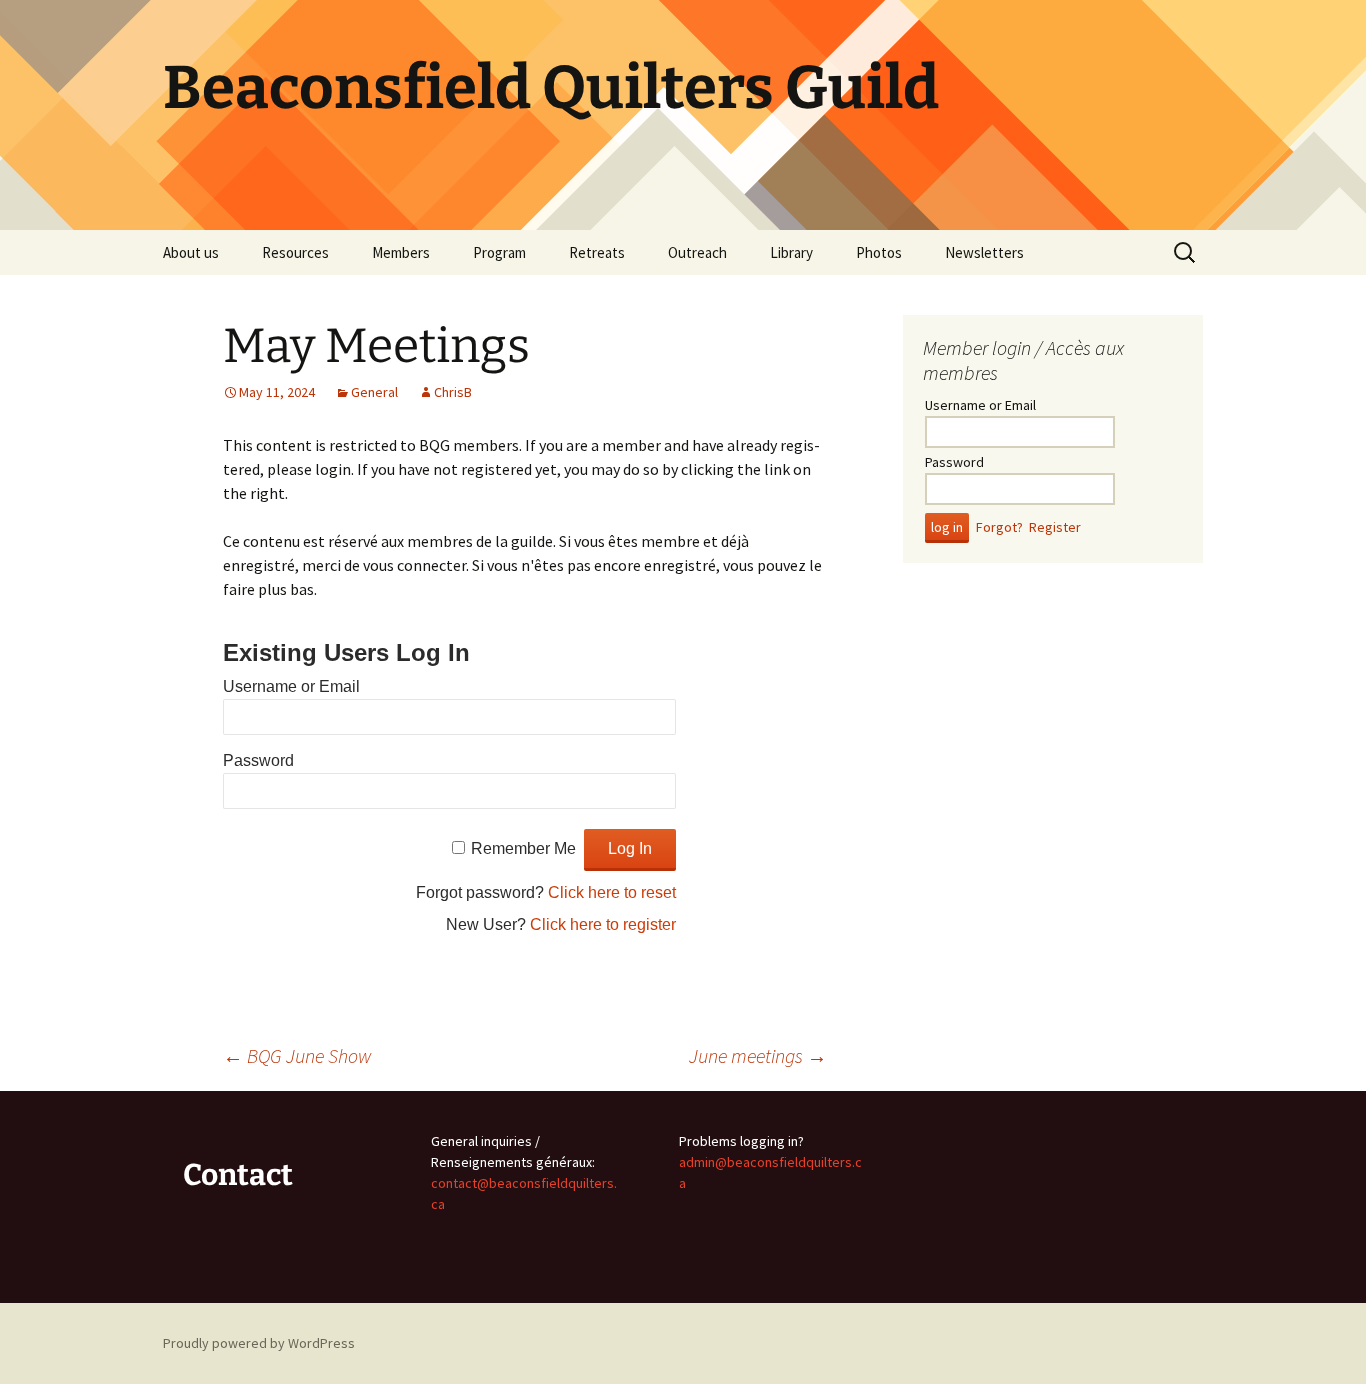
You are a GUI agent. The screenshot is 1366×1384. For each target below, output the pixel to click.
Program (499, 252)
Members (401, 252)
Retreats (597, 252)
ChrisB (453, 392)
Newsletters (984, 252)
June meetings (758, 1055)
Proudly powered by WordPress (259, 1343)
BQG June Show (297, 1055)
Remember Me (523, 848)
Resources (295, 252)
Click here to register (603, 924)
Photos (879, 252)
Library (791, 252)
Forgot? (999, 527)
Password (258, 760)
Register (1055, 527)
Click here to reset (612, 892)
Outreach (697, 252)
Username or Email (291, 686)
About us (191, 252)
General (374, 392)
